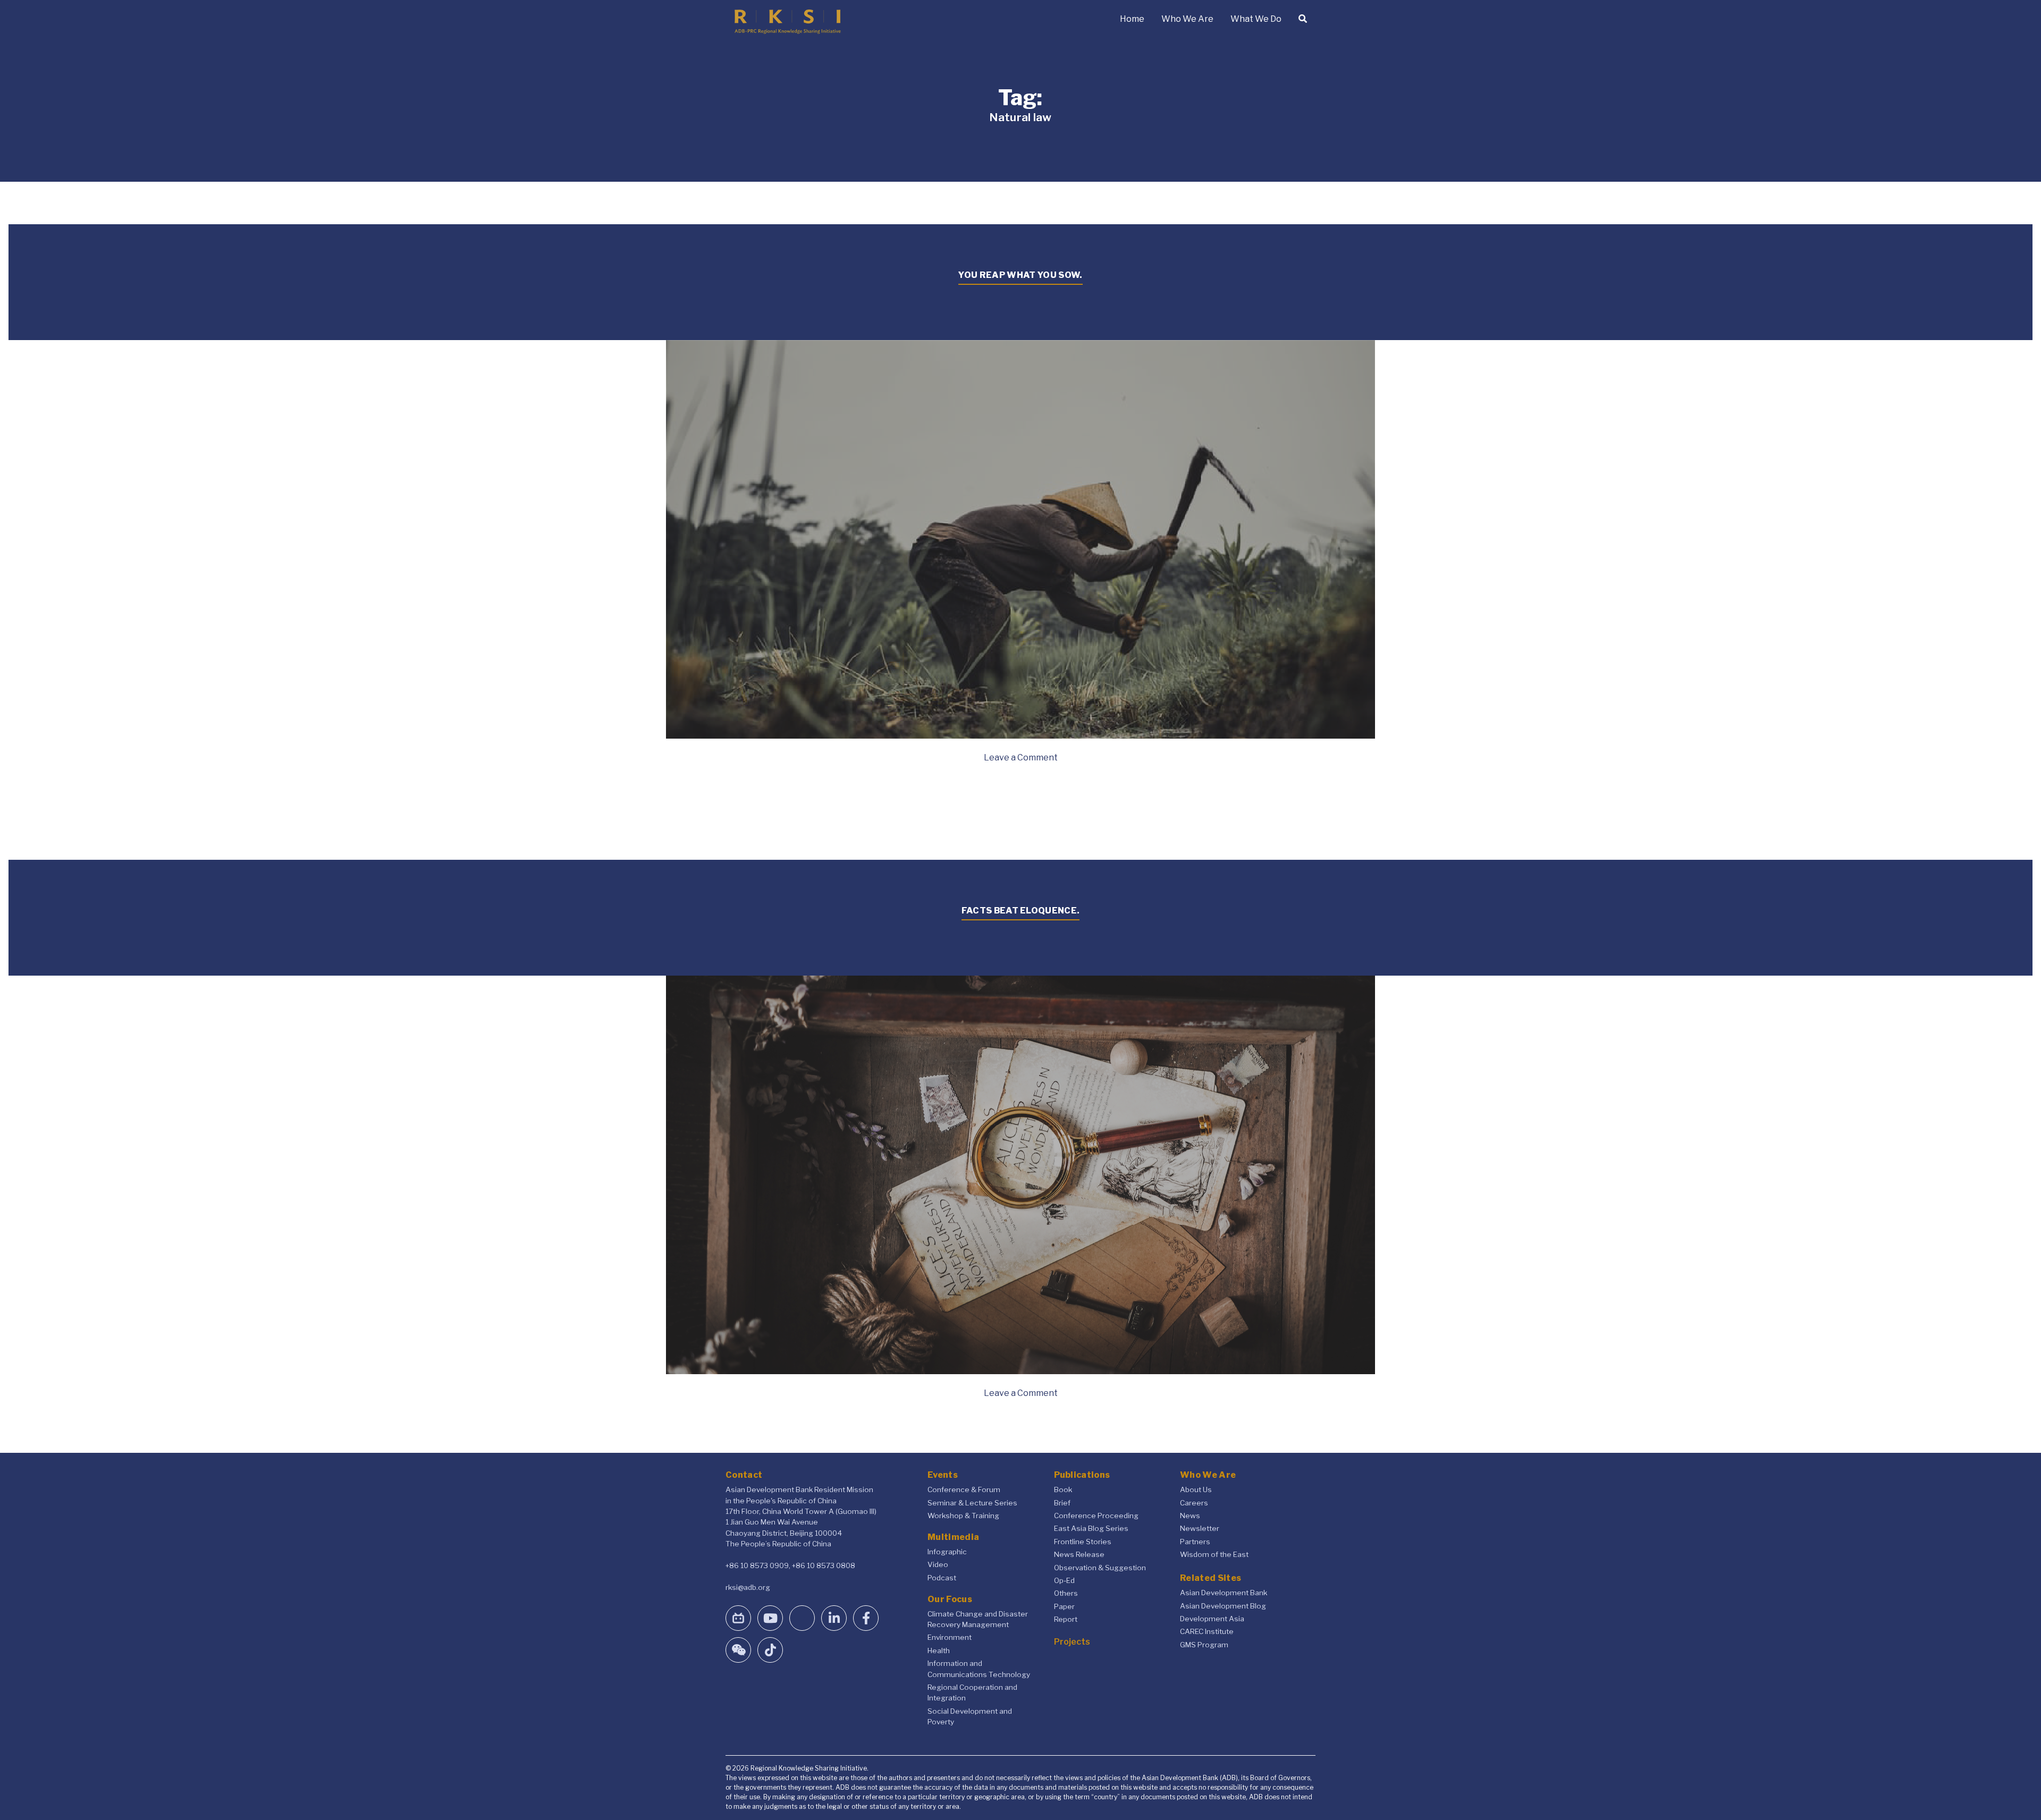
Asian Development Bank (1224, 1593)
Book (1063, 1489)
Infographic (947, 1552)
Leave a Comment (1021, 757)
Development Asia (1212, 1619)
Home (1132, 19)
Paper (1064, 1606)
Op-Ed (1064, 1580)
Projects (1072, 1642)
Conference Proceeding (1096, 1516)
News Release (1079, 1554)
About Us (1196, 1489)
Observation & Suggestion (1100, 1568)
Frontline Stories (1083, 1542)
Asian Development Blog (1223, 1606)
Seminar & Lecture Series (972, 1503)
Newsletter (1200, 1528)
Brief (1062, 1503)
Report (1066, 1619)
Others (1066, 1593)
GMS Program (1204, 1645)
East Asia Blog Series (1091, 1528)
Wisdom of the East (1214, 1554)
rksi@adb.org (748, 1587)
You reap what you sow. (1020, 275)
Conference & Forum (964, 1489)
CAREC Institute (1207, 1631)
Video (938, 1564)
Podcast (942, 1578)
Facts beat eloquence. (1021, 911)
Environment (950, 1637)
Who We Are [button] (1187, 19)
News (1190, 1516)
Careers (1194, 1503)
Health (939, 1650)
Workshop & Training (963, 1516)
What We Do (1256, 19)
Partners (1195, 1542)
